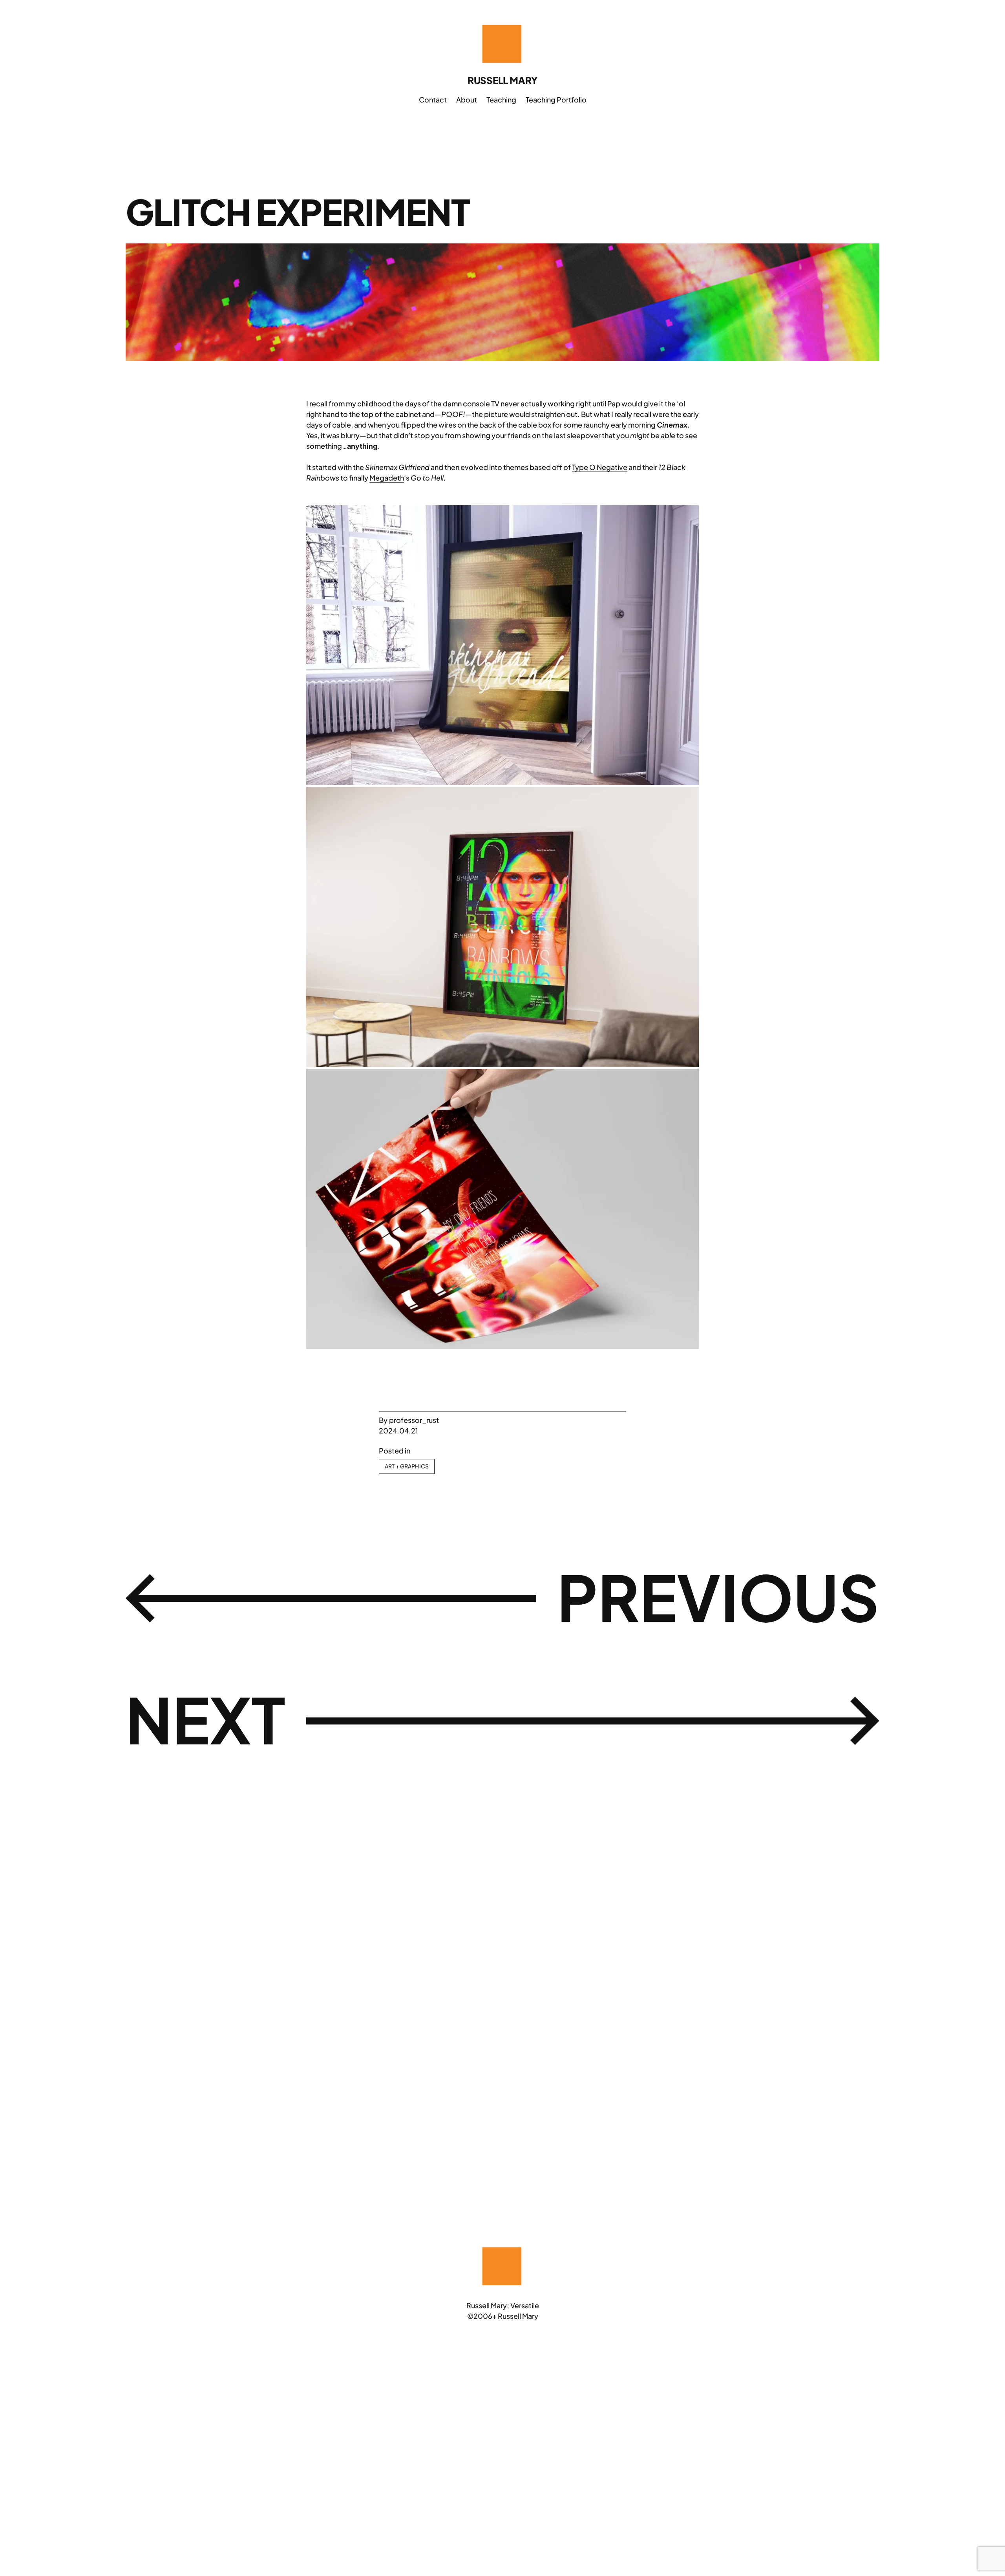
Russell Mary (502, 80)
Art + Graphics (407, 1466)
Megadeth (387, 478)
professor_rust (414, 1420)
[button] (502, 645)
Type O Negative (600, 467)
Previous (718, 1596)
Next (206, 1719)
